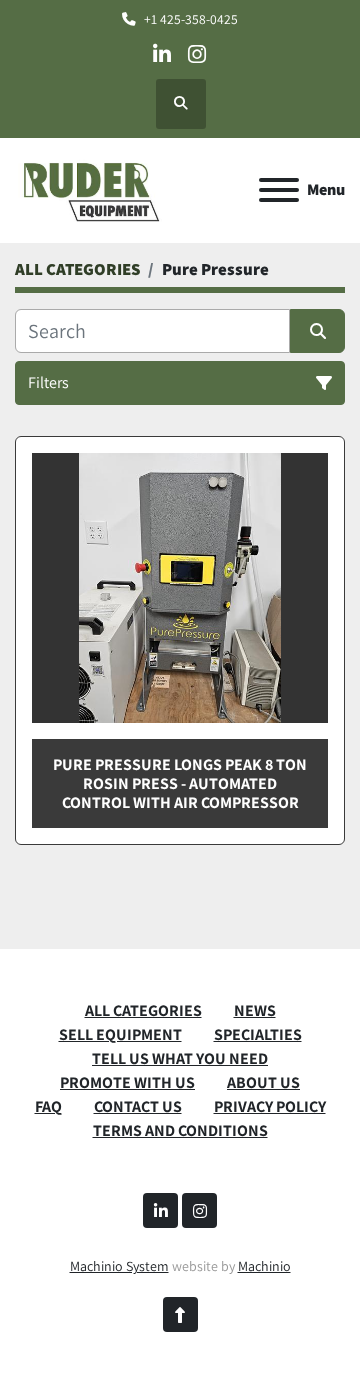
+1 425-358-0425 (191, 19)
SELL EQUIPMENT (120, 1034)
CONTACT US (138, 1106)
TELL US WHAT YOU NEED (180, 1058)
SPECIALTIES (258, 1034)
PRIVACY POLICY (270, 1106)
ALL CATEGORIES (143, 1010)
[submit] (317, 331)
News (255, 1010)
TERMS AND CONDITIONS (180, 1130)
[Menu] (279, 190)
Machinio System (119, 1266)
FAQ (48, 1106)
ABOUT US (263, 1082)
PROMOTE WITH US (127, 1082)
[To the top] (180, 1314)
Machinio (264, 1266)
